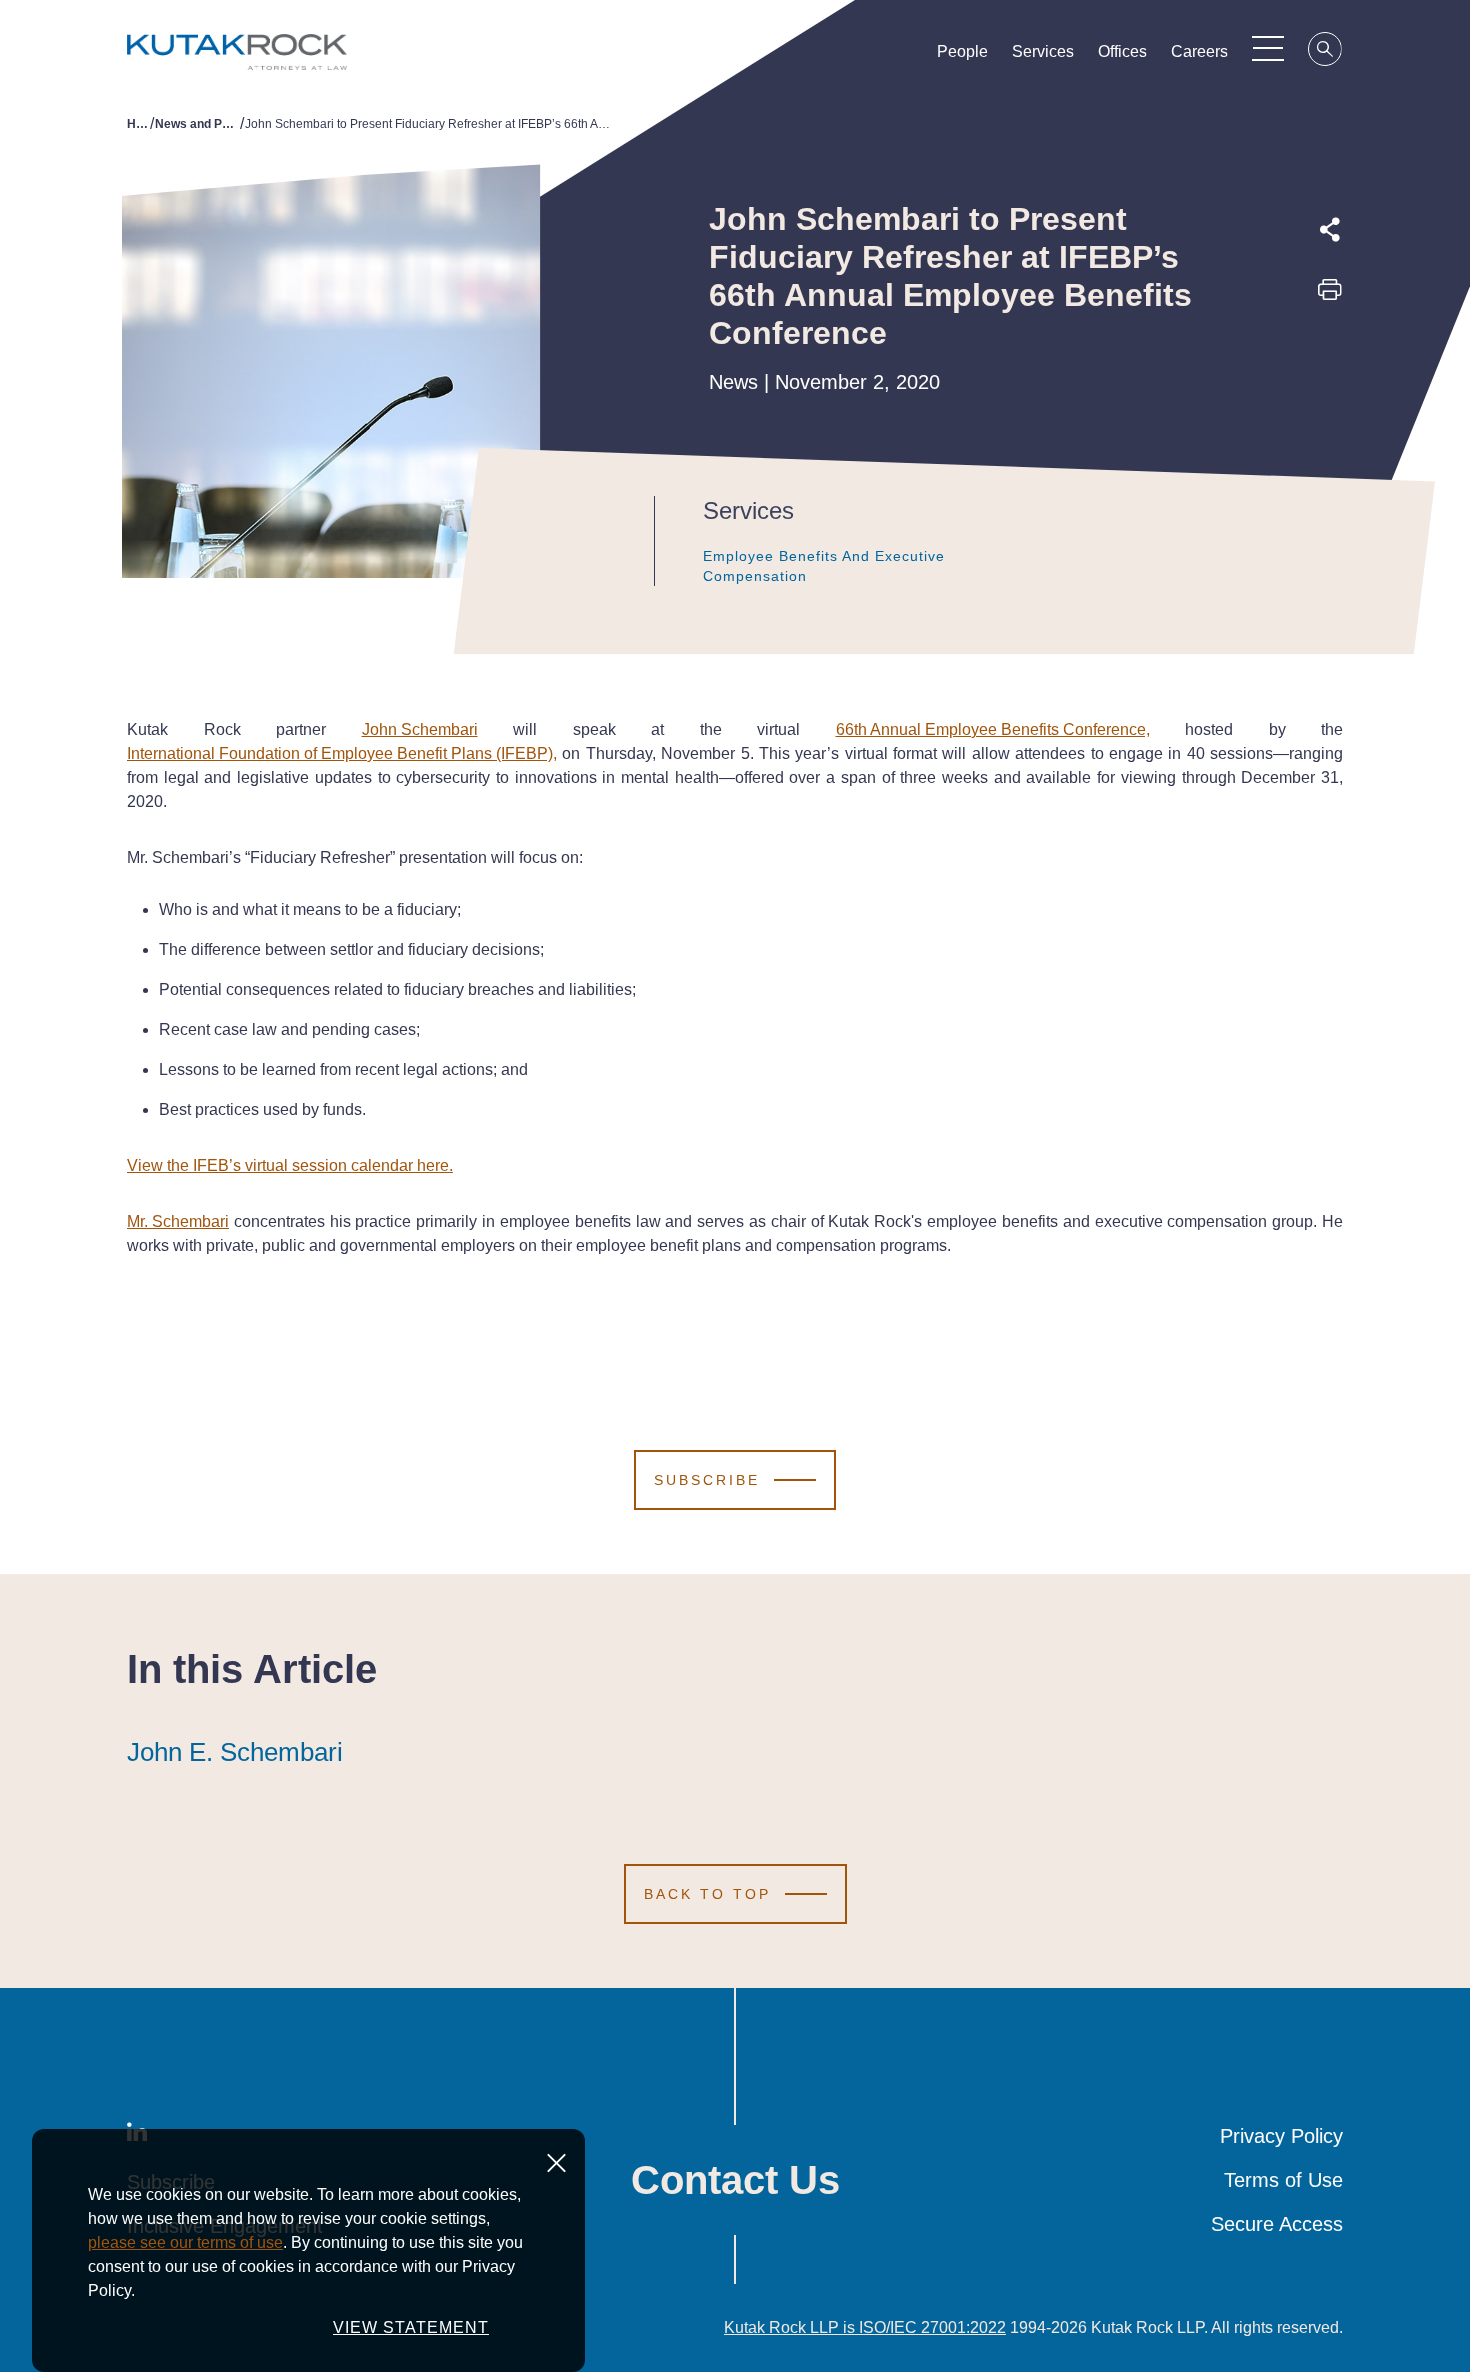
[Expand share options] (1330, 230)
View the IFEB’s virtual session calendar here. (290, 1165)
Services (1043, 51)
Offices (1122, 51)
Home (138, 124)
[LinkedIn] (1330, 385)
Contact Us (735, 2180)
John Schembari (420, 729)
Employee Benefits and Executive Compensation (824, 566)
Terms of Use (1283, 2180)
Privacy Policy (1281, 2136)
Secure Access (1277, 2224)
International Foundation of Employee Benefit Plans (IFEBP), (342, 753)
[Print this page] (1330, 296)
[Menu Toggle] (1268, 48)
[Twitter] (1330, 339)
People (962, 51)
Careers (1199, 51)
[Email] (1330, 431)
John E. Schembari (235, 1752)
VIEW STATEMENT (411, 2327)
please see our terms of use (185, 2242)
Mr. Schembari (178, 1221)
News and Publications (197, 124)
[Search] (1326, 52)
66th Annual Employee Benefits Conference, (993, 729)
